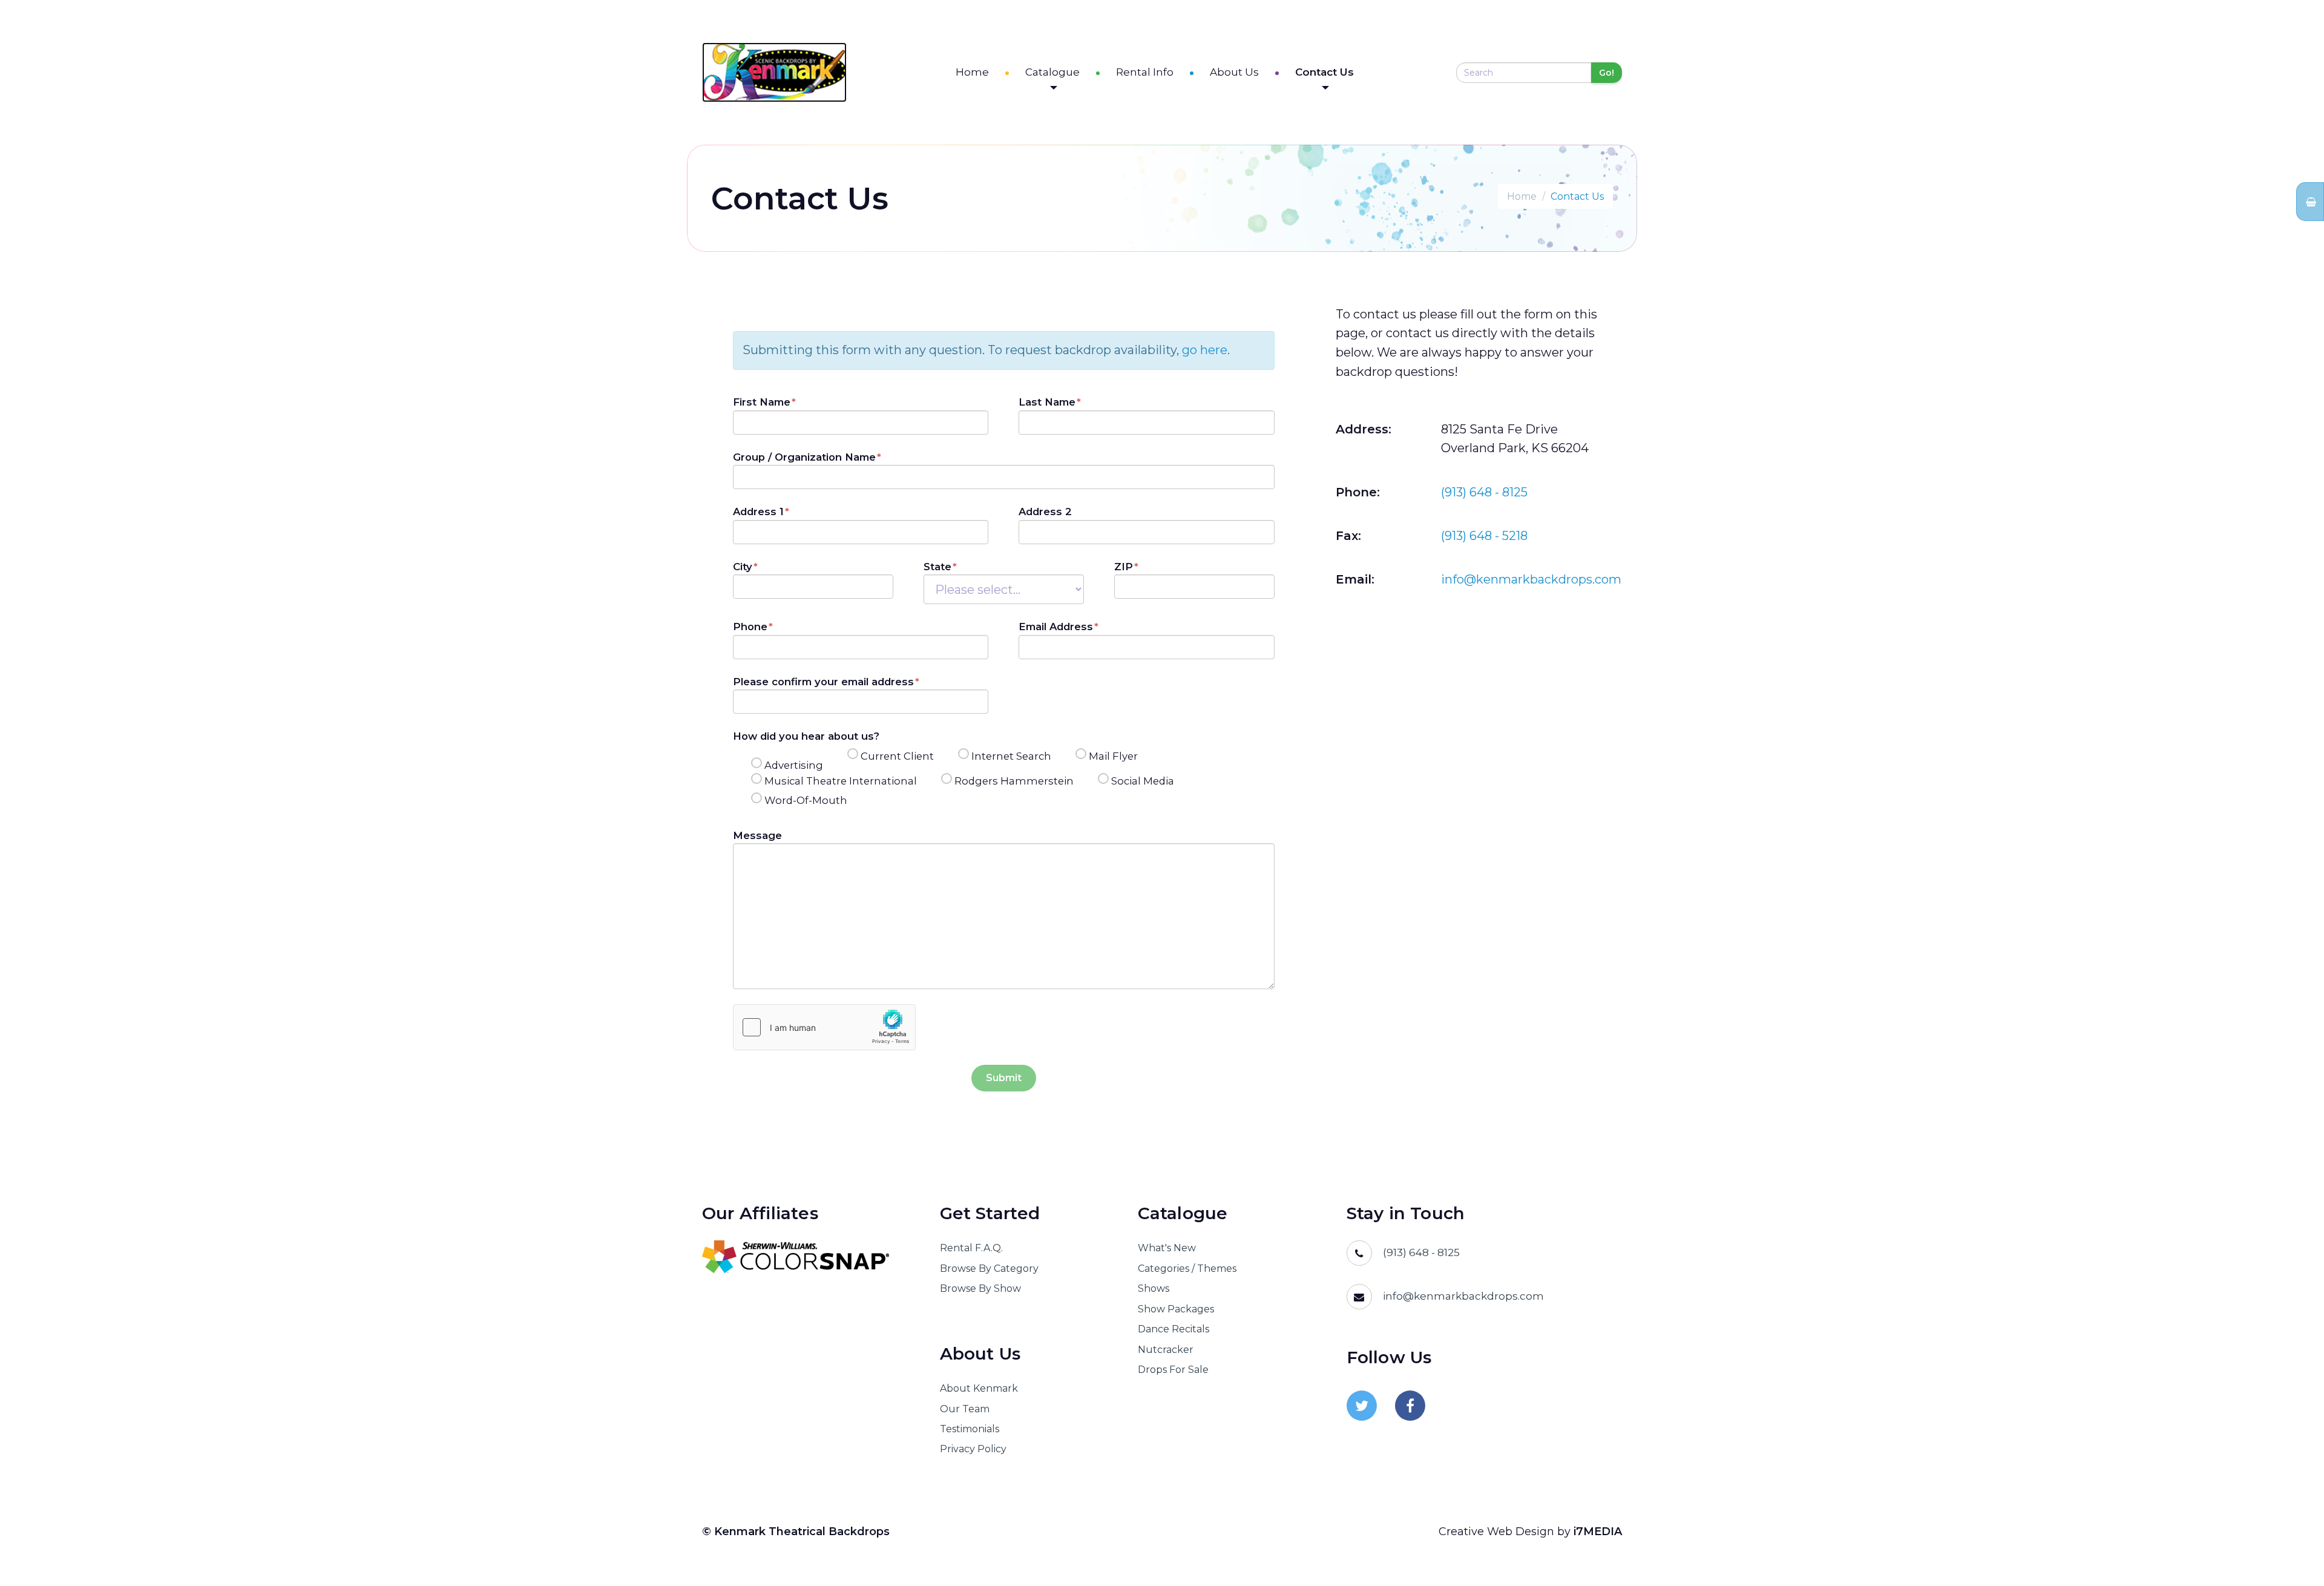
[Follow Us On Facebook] (1410, 1406)
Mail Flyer (1113, 756)
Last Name (1047, 402)
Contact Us (1324, 72)
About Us (1234, 72)
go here (1205, 350)
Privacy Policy (973, 1449)
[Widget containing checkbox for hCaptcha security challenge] (824, 1027)
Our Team (965, 1409)
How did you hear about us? (806, 736)
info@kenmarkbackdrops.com (1531, 579)
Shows (1154, 1288)
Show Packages (1176, 1309)
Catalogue (1052, 72)
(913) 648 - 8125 (1484, 492)
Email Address (1056, 627)
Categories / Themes (1187, 1268)
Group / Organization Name (804, 457)
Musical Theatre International (841, 781)
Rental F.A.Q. (971, 1248)
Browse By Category (989, 1268)
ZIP (1124, 567)
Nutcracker (1166, 1350)
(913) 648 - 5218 (1484, 536)
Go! (1607, 73)
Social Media (1143, 781)
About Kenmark (979, 1388)
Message (757, 835)
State (937, 567)
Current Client (897, 756)
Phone (750, 627)
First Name (762, 402)
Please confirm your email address (823, 682)
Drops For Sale (1173, 1370)
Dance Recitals (1173, 1329)
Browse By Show (980, 1288)
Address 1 (758, 512)
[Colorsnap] (806, 1257)
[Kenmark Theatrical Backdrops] (774, 72)
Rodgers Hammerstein (1014, 781)
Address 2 (1045, 512)
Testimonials (970, 1429)
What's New (1167, 1248)
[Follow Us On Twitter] (1362, 1406)
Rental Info (1145, 72)
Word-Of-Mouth (806, 800)
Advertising (794, 765)
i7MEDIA (1598, 1532)
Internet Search (1011, 756)
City (743, 567)
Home (972, 72)
